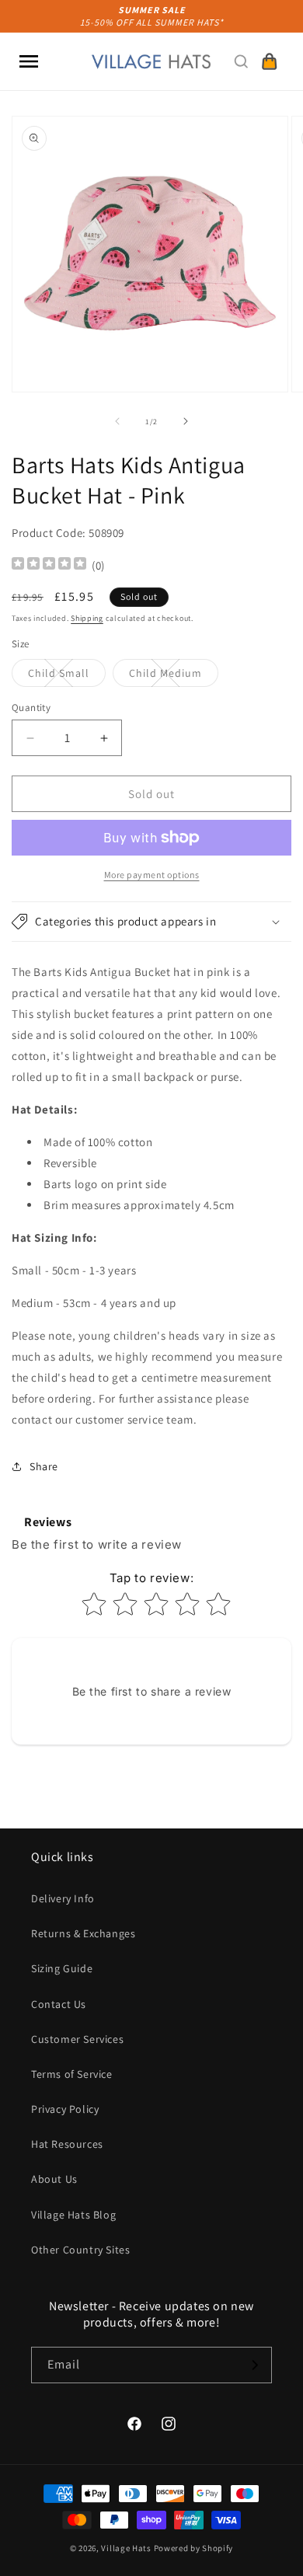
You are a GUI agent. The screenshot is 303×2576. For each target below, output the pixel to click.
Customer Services (77, 2039)
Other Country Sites (80, 2250)
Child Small (67, 676)
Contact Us (59, 2004)
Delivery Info (63, 1898)
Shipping (87, 618)
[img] (49, 565)
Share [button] (44, 1466)
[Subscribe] (254, 2365)
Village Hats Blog (73, 2215)
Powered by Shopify (194, 2548)
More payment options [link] (152, 875)
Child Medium (174, 676)
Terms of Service (72, 2074)
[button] (29, 61)
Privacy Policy (65, 2109)
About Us (54, 2179)
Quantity (31, 708)
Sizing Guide (62, 1968)
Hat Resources (67, 2144)
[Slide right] (186, 421)
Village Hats (126, 2548)
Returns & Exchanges (83, 1933)
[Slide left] (117, 421)
